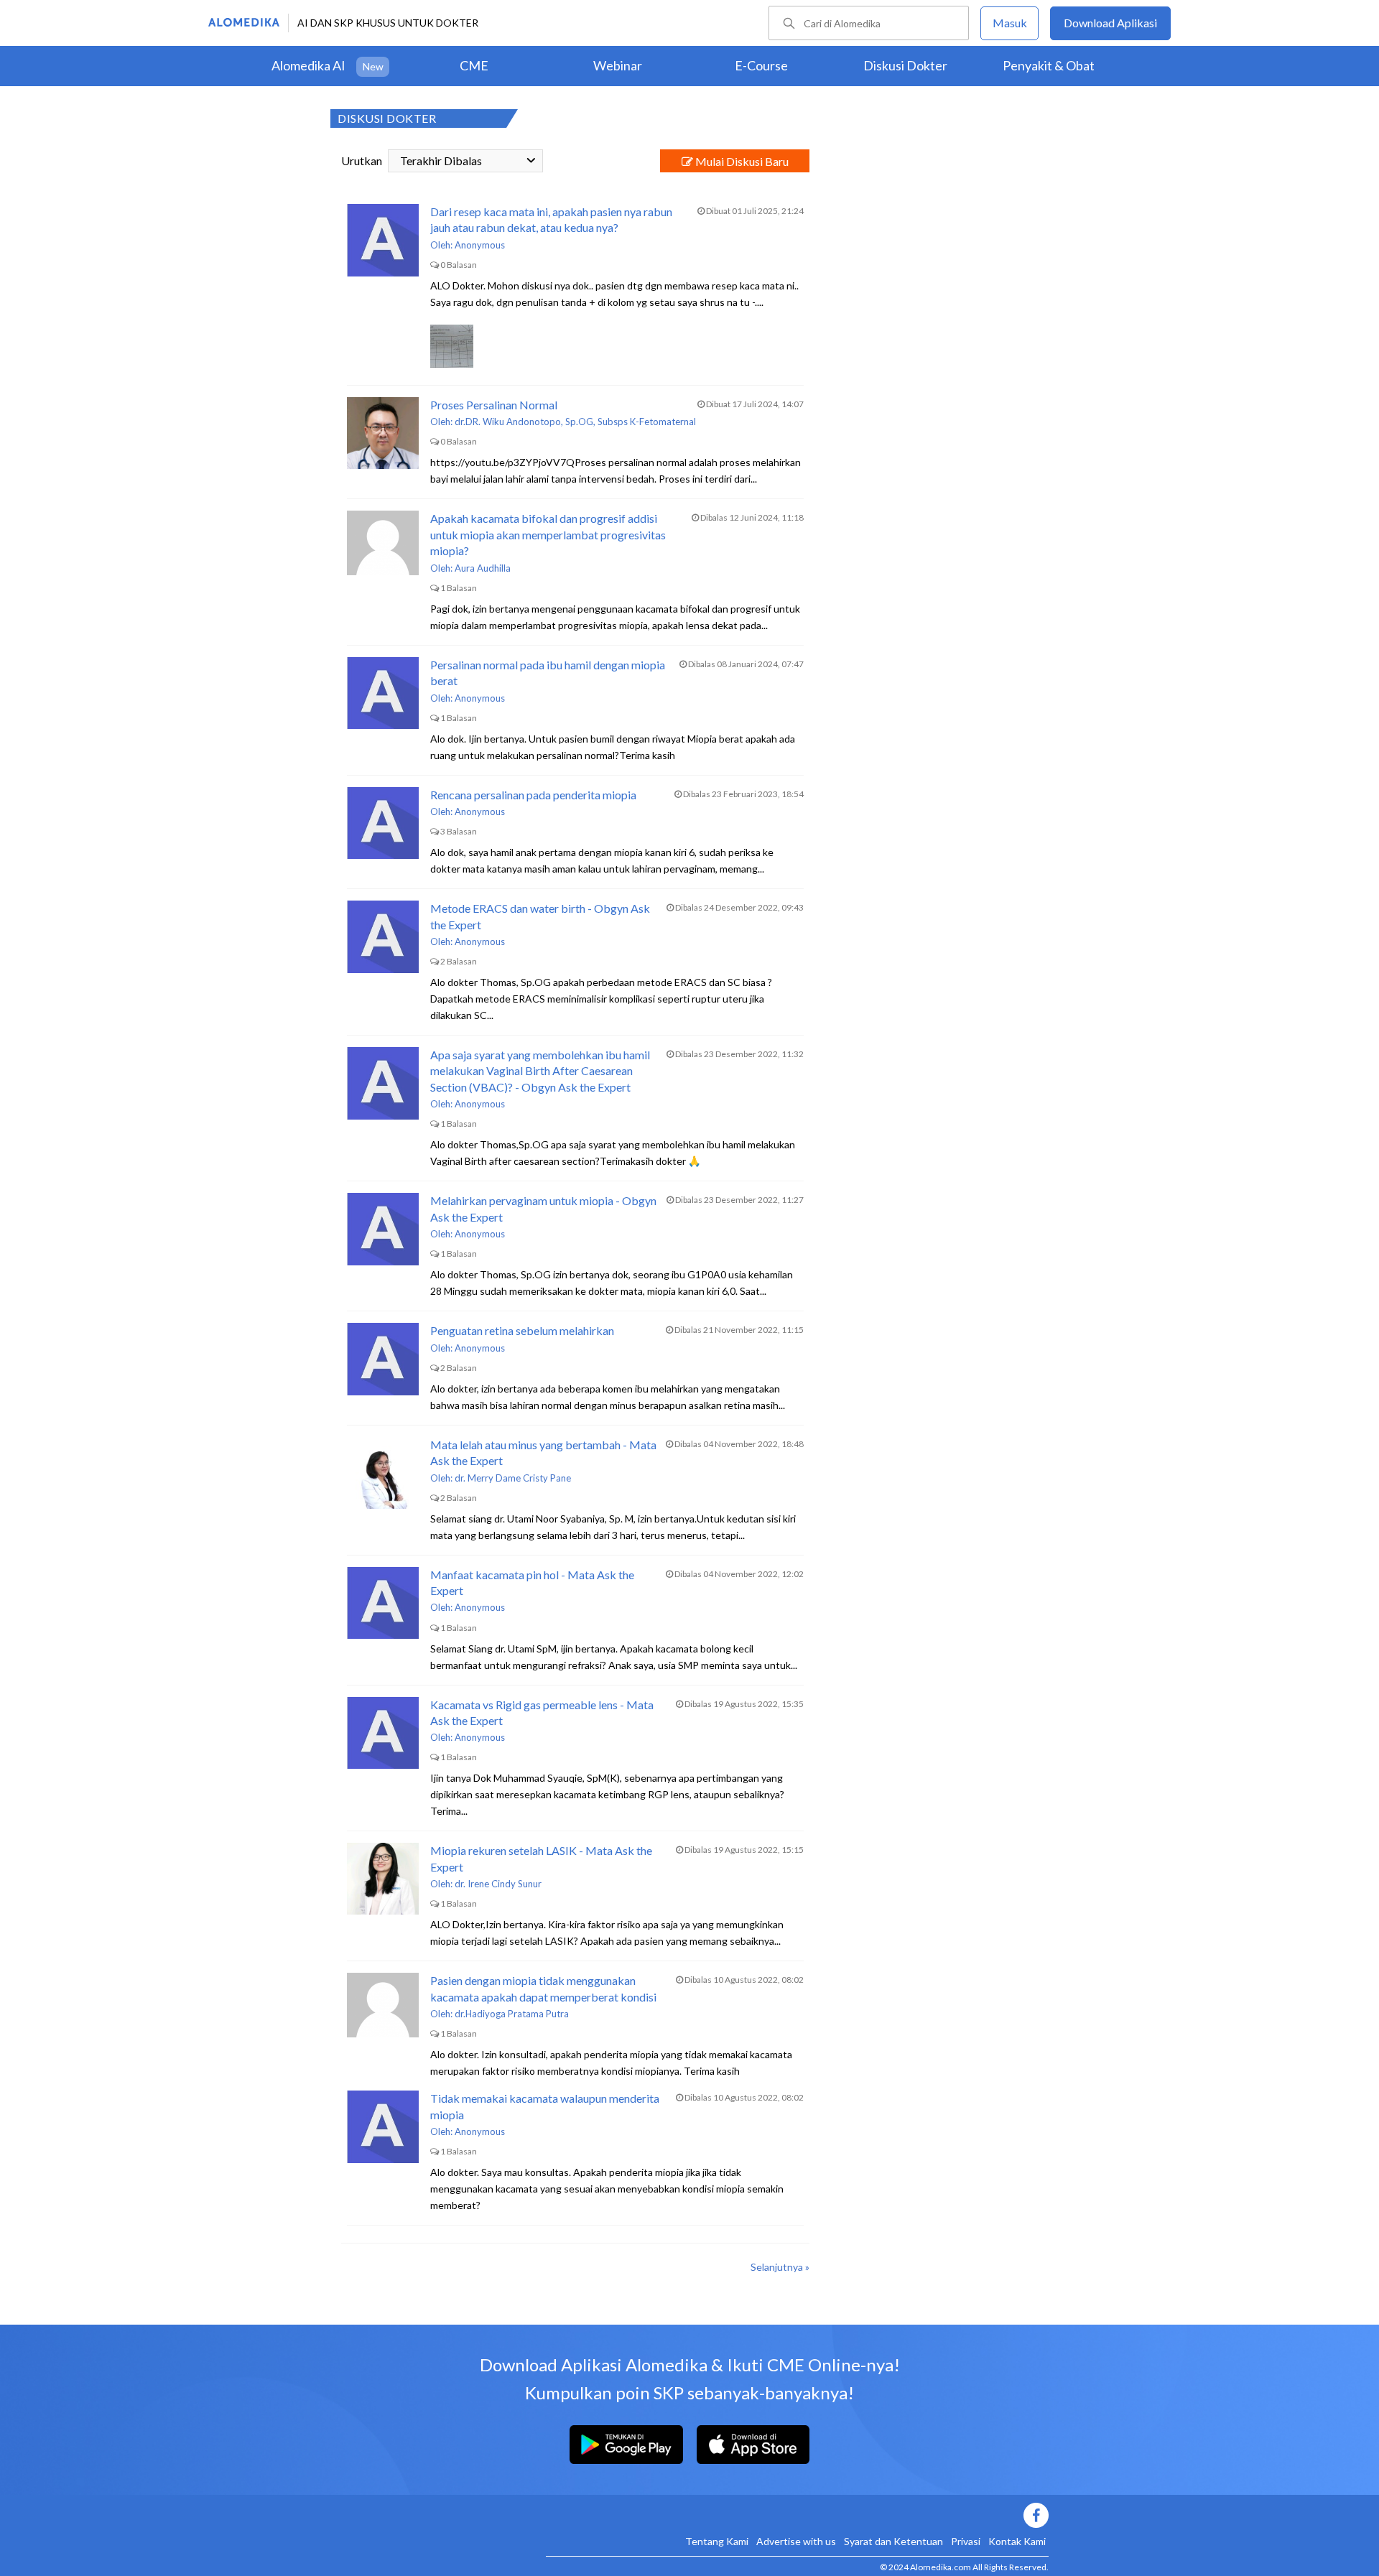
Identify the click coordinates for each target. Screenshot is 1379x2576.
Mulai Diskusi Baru (741, 161)
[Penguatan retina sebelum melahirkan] (383, 1359)
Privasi (966, 2541)
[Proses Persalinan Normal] (383, 433)
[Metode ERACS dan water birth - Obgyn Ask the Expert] (383, 936)
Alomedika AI (308, 65)
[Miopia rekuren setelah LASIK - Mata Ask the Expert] (383, 1879)
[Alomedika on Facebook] (797, 2515)
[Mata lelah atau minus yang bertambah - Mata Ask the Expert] (383, 1473)
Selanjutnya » (780, 2267)
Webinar (618, 65)
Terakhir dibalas (441, 161)
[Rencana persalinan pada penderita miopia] (383, 823)
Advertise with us (796, 2541)
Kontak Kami (1017, 2541)
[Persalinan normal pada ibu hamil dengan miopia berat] (383, 693)
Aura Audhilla (483, 568)
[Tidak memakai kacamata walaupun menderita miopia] (383, 2126)
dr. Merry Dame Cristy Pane (513, 1478)
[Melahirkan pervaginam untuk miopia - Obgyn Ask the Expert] (383, 1229)
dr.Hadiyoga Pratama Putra (512, 2014)
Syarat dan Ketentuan (893, 2541)
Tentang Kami (717, 2541)
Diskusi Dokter (905, 65)
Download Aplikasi (1110, 23)
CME (474, 65)
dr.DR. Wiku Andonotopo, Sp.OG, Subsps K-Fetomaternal (575, 422)
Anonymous (480, 245)
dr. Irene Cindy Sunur (498, 1884)
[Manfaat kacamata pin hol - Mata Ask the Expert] (383, 1603)
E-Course (761, 65)
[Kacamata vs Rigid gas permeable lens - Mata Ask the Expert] (383, 1733)
